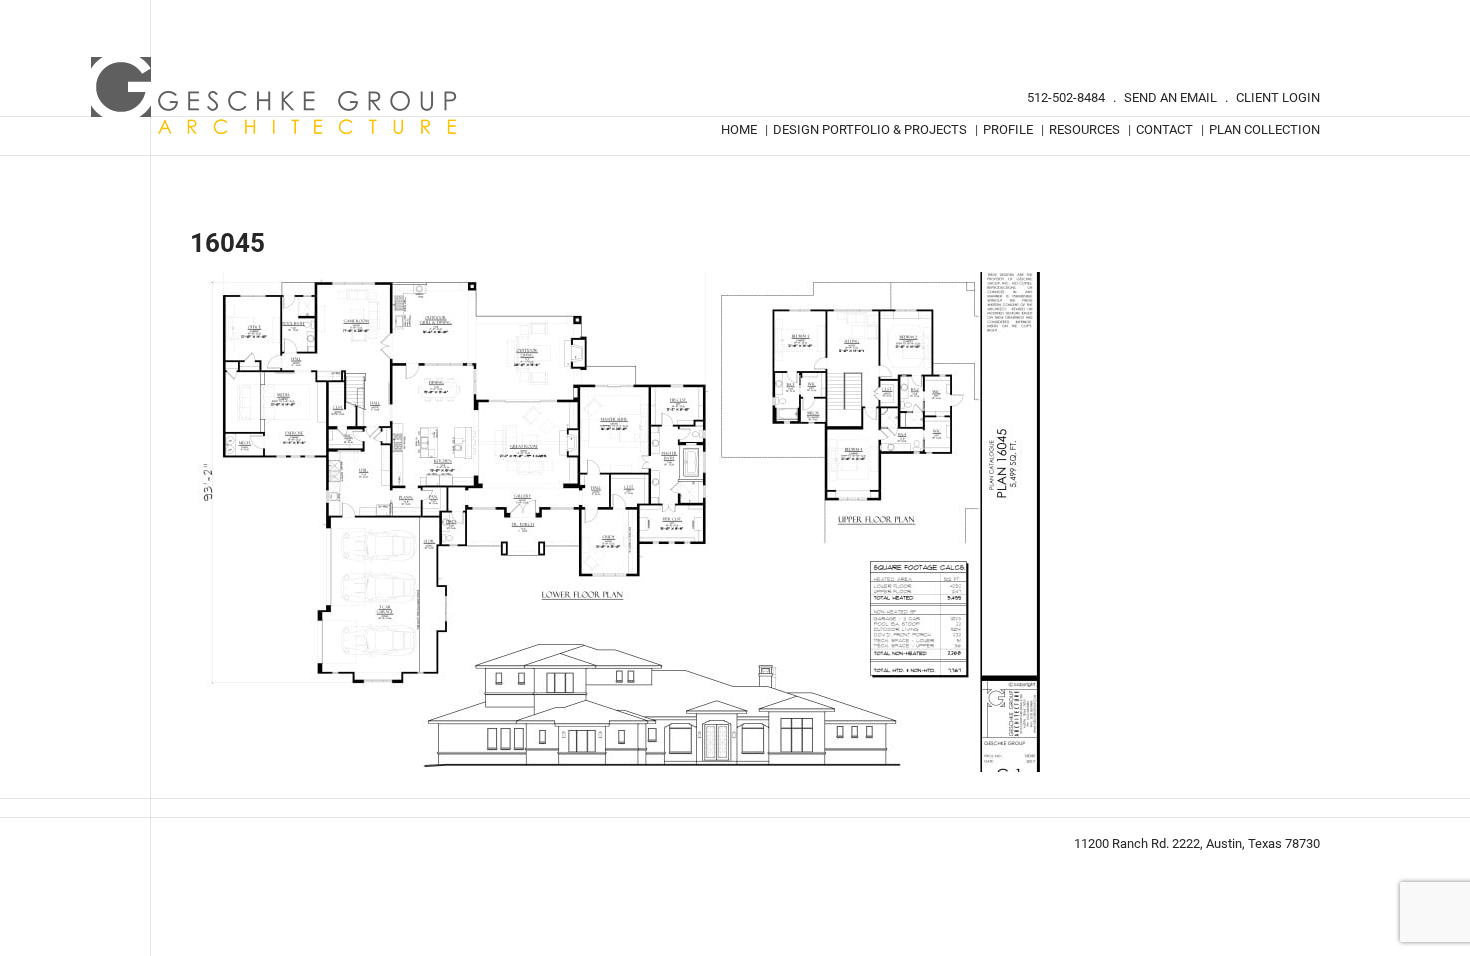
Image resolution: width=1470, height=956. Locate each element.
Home (739, 129)
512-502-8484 (1066, 97)
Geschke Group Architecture (275, 96)
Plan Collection (1264, 129)
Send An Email (1170, 97)
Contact (1164, 129)
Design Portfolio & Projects (870, 129)
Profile (1008, 129)
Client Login (1278, 97)
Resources (1084, 129)
